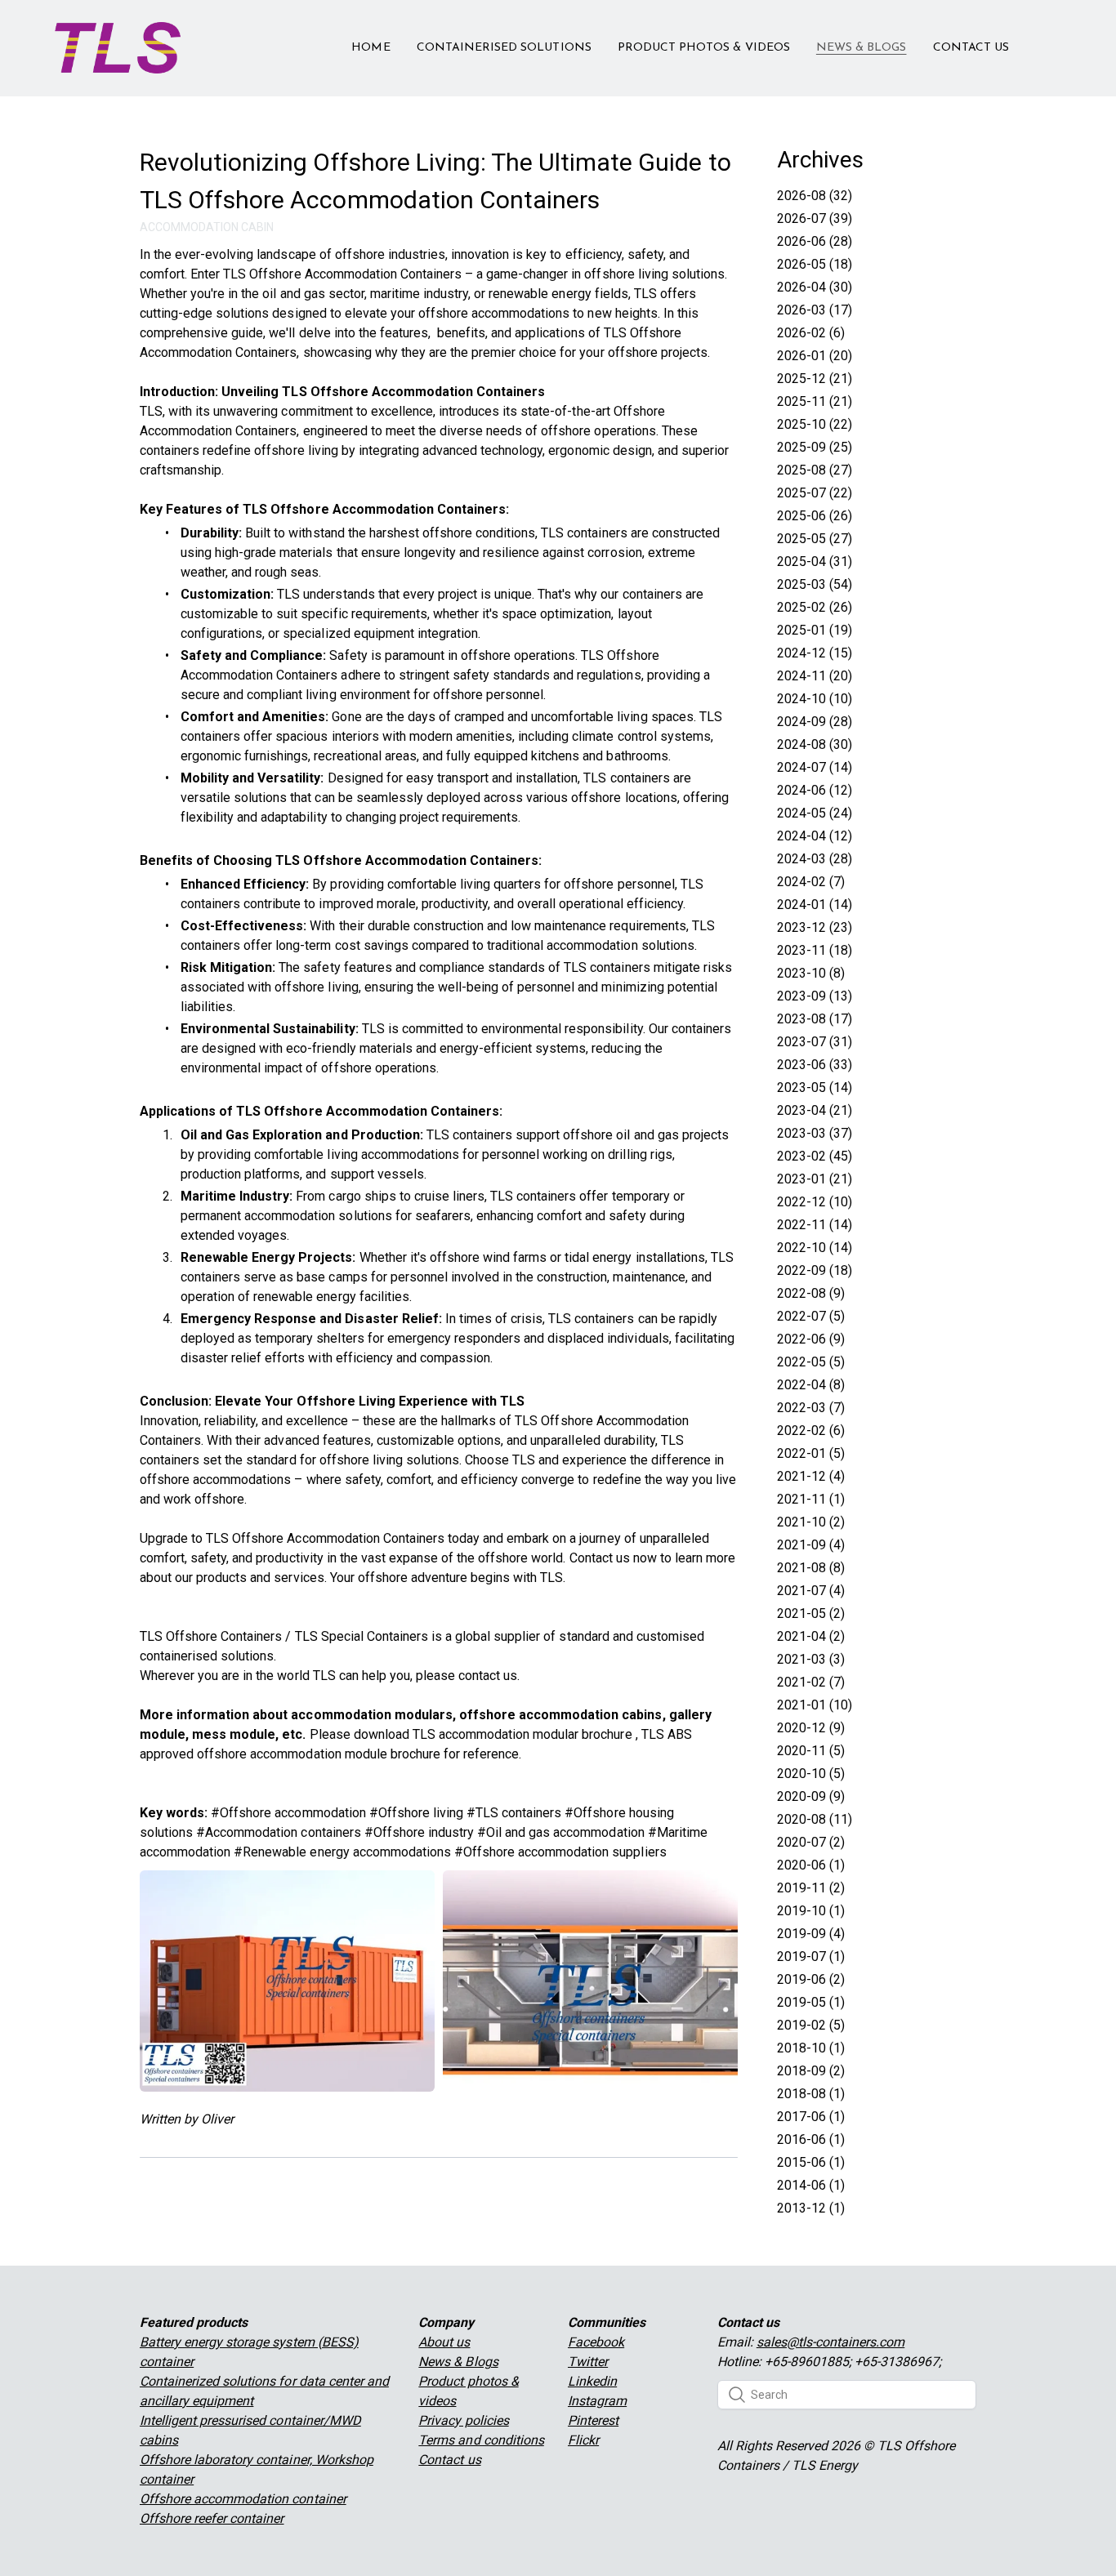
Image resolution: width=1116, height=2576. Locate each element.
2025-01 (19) (815, 630)
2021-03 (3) (811, 1659)
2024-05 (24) (815, 813)
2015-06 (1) (811, 2162)
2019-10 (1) (811, 1911)
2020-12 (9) (811, 1728)
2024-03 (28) (815, 859)
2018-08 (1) (811, 2094)
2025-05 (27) (815, 539)
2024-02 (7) (811, 882)
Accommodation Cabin (207, 227)
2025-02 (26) (815, 607)
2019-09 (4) (811, 1934)
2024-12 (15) (815, 653)
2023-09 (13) (815, 996)
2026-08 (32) (815, 196)
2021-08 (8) (811, 1568)
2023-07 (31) (815, 1042)
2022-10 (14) (815, 1248)
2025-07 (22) (815, 493)
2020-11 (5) (811, 1751)
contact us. (489, 1676)
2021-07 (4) (811, 1591)
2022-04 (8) (811, 1385)
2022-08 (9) (811, 1293)
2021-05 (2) (811, 1613)
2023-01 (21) (815, 1179)
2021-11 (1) (811, 1499)
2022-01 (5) (811, 1453)
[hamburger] (200, 38)
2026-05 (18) (815, 264)
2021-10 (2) (811, 1522)
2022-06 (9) (811, 1339)
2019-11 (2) (811, 1888)
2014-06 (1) (811, 2185)
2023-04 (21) (815, 1110)
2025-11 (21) (815, 401)
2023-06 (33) (815, 1065)
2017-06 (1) (811, 2117)
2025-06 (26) (815, 516)
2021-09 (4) (811, 1545)
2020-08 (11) (815, 1819)
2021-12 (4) (811, 1476)
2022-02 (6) (811, 1431)
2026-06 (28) (815, 241)
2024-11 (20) (815, 676)
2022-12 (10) (815, 1202)
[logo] (118, 48)
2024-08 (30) (815, 744)
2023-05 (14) (815, 1087)
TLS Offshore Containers (211, 1636)
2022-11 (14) (815, 1225)
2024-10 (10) (815, 699)
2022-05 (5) (811, 1362)
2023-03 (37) (815, 1133)
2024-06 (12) (815, 790)
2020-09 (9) (811, 1796)
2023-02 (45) (815, 1156)
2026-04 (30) (815, 287)
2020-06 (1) (811, 1865)
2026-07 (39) (815, 218)
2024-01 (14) (815, 905)
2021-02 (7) (811, 1682)
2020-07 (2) (811, 1842)
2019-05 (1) (811, 2002)
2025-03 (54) (815, 584)
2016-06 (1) (811, 2139)
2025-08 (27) (815, 470)
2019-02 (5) (811, 2025)
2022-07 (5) (811, 1316)
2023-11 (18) (815, 950)
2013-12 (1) (811, 2208)
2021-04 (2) (811, 1636)
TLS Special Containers (362, 1636)
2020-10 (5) (811, 1774)
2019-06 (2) (811, 1979)
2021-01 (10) (815, 1705)
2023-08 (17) (815, 1019)
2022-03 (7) (811, 1408)
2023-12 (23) (815, 927)
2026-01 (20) (815, 356)
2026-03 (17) (815, 310)
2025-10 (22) (815, 424)
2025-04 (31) (815, 562)
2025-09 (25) (815, 447)
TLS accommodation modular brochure (522, 1734)
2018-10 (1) (811, 2048)
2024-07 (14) (815, 767)
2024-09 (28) (815, 722)
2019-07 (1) (811, 1957)
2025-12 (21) (815, 379)
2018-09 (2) (811, 2071)
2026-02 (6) (811, 333)
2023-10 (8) (811, 973)
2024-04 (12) (815, 836)
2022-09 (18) (815, 1270)
